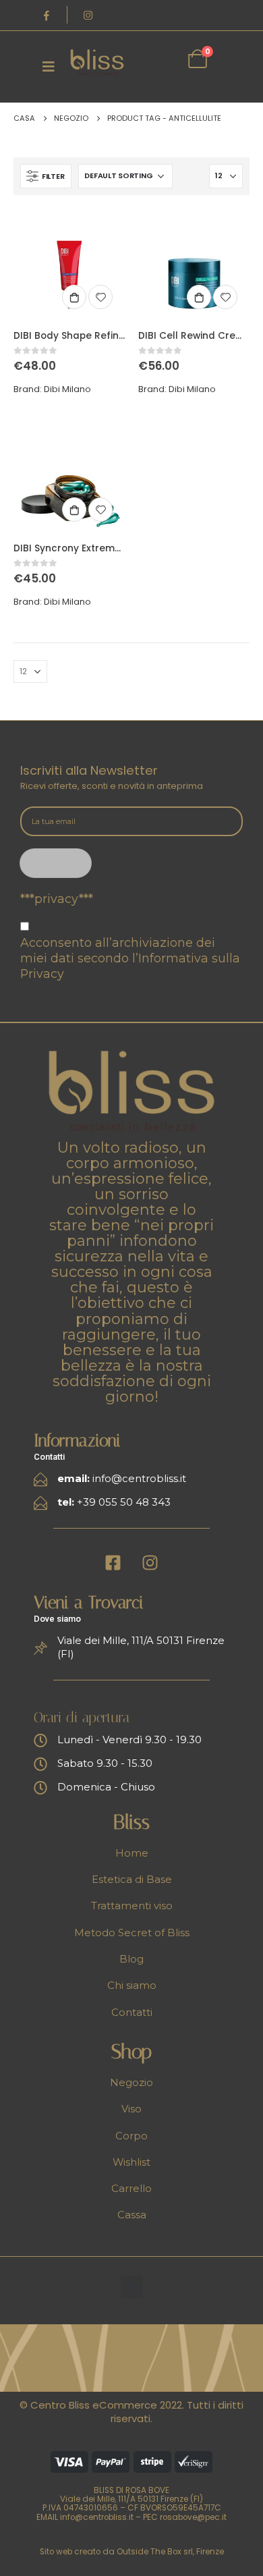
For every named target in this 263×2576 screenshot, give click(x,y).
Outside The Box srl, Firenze (170, 2552)
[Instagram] (88, 15)
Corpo (131, 2136)
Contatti (132, 2012)
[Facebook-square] (113, 1562)
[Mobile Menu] (49, 66)
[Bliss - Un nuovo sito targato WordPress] (97, 62)
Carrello (131, 2189)
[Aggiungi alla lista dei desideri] (100, 297)
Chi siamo (132, 1985)
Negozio (131, 2083)
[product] (69, 264)
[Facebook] (47, 15)
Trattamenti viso (132, 1906)
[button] (132, 2287)
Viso (131, 2109)
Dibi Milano (67, 389)
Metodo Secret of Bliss (132, 1933)
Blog (131, 1959)
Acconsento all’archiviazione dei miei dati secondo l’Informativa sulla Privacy (130, 958)
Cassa (132, 2215)
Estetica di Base (132, 1880)
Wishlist (131, 2162)
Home (132, 1853)
